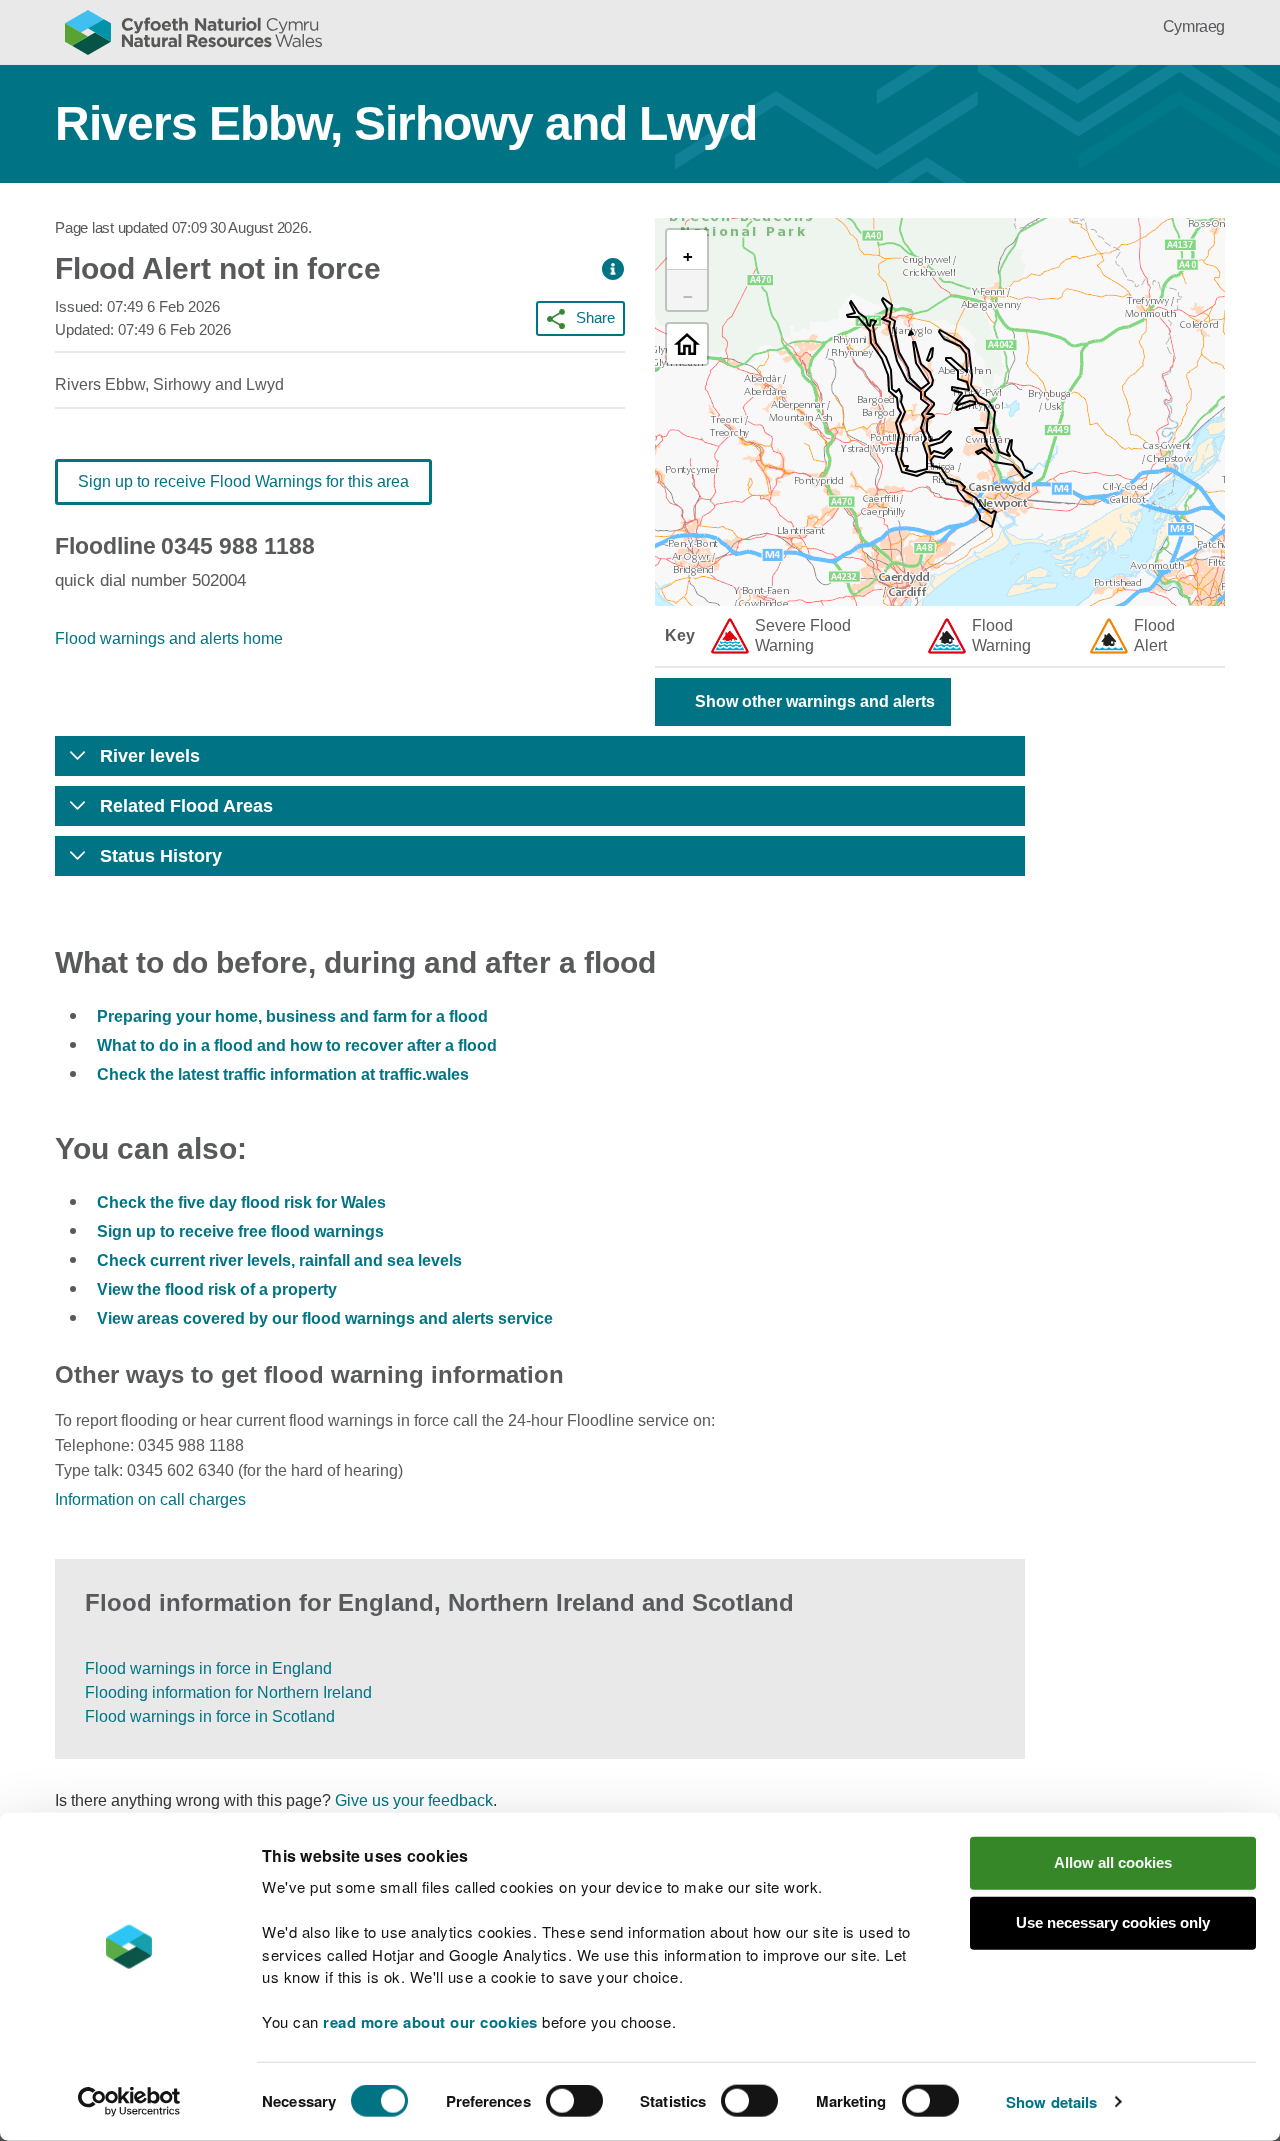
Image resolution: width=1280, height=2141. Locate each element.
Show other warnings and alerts (815, 701)
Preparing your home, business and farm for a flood (292, 1016)
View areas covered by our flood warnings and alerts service (325, 1318)
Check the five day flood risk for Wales (241, 1202)
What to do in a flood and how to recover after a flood (297, 1045)
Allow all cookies (1113, 1862)
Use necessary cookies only (1113, 1922)
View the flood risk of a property (217, 1289)
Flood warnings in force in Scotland (210, 1716)
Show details (1051, 2102)
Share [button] (595, 317)
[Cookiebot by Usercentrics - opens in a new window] (129, 2102)
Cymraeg (1194, 26)
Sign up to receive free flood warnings (240, 1231)
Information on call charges (150, 1499)
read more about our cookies (430, 2022)
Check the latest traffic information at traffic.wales (283, 1074)
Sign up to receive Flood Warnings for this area (243, 481)
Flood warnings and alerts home (169, 638)
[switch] (574, 2101)
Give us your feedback (414, 1800)
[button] (613, 269)
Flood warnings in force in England (208, 1668)
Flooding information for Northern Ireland (228, 1692)
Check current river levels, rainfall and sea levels (279, 1260)
